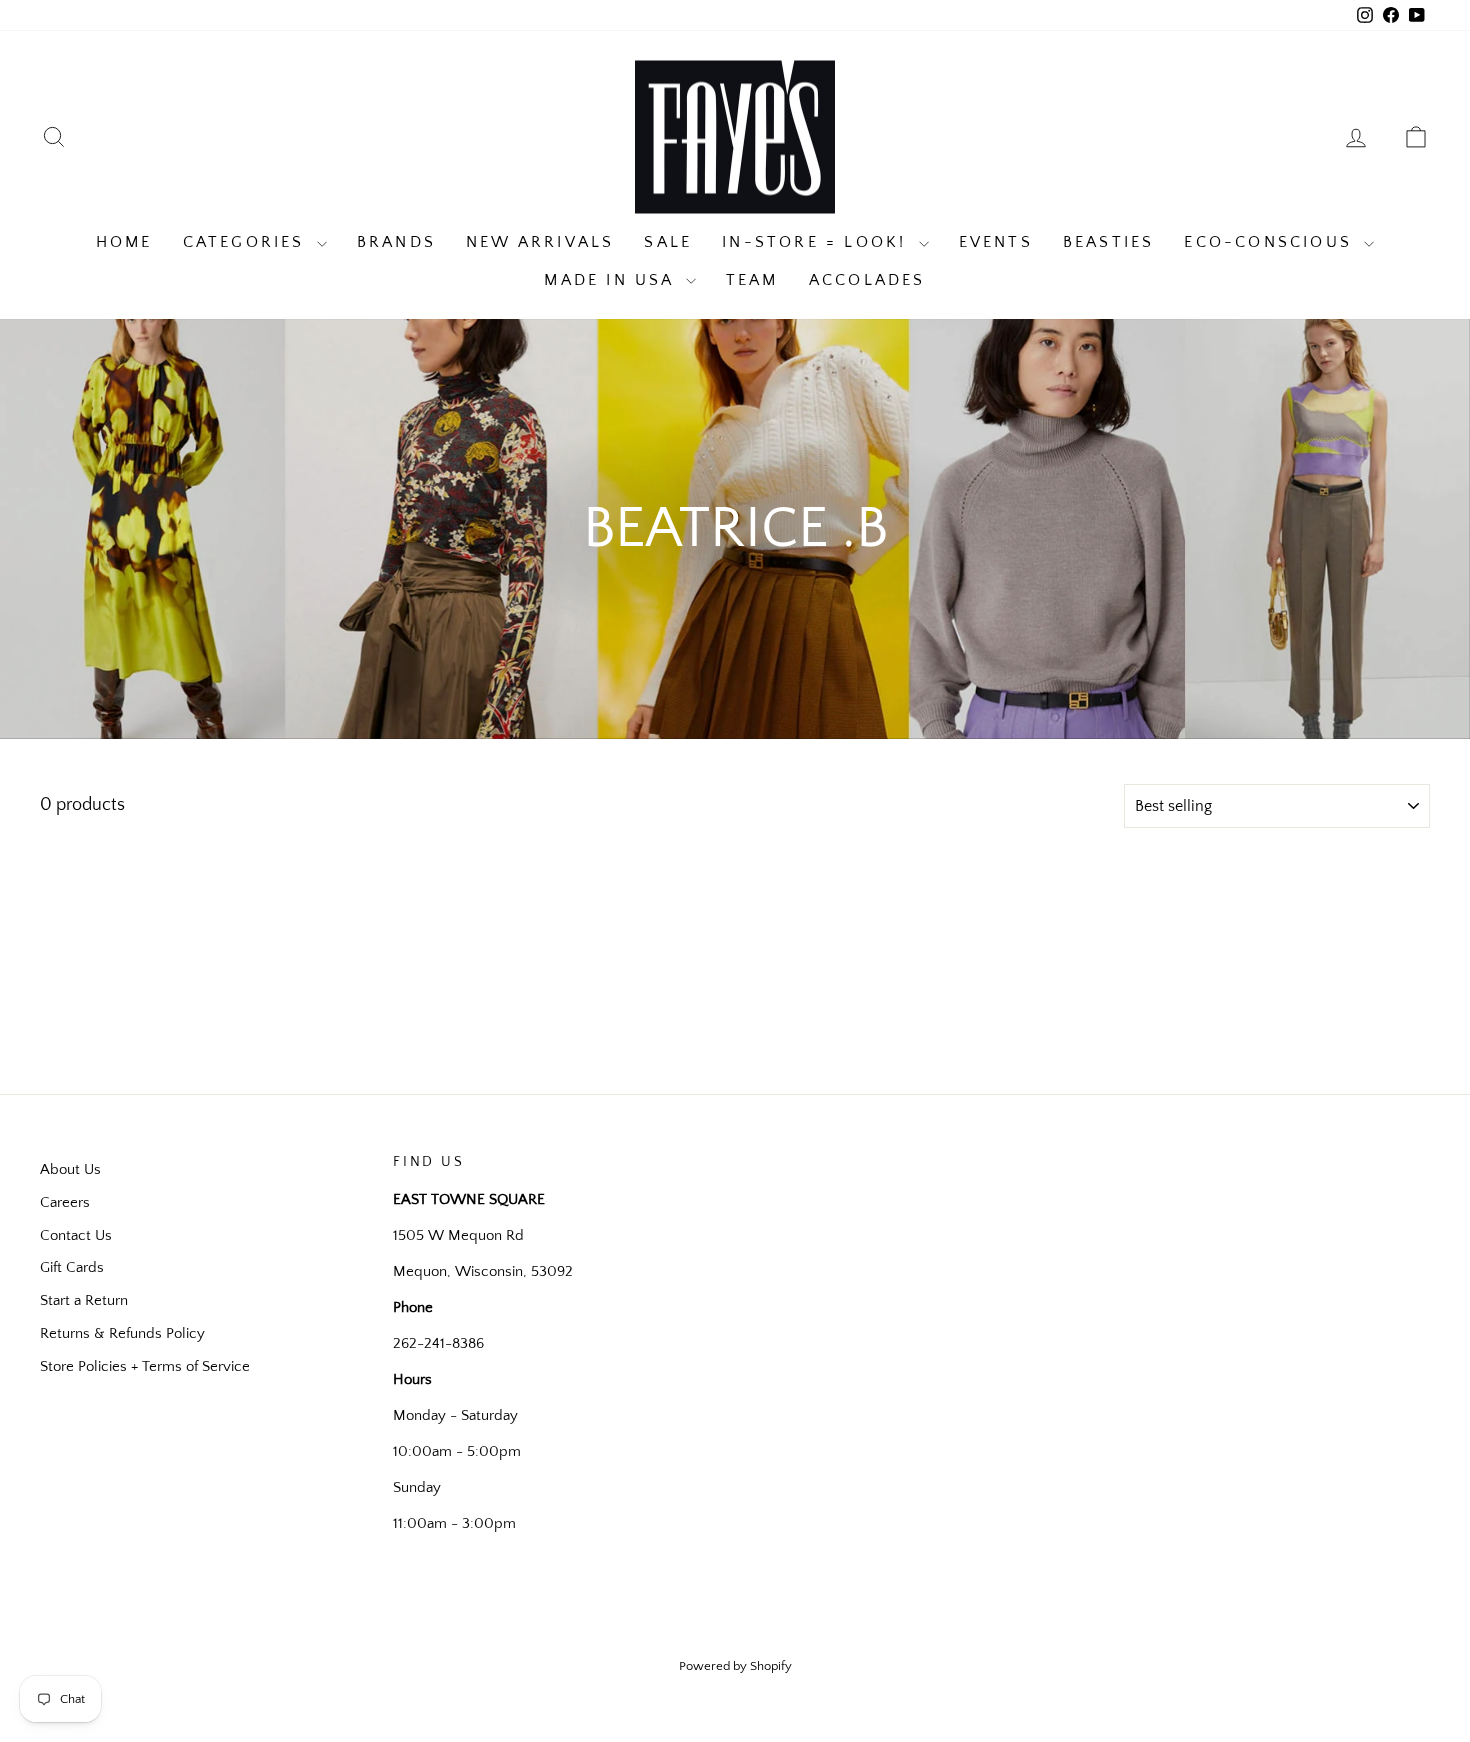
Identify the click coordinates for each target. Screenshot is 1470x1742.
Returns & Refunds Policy (122, 1333)
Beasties (1109, 242)
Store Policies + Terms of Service (145, 1366)
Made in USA (612, 280)
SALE (668, 242)
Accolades (867, 280)
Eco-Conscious (1271, 242)
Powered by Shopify (735, 1666)
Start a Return (84, 1300)
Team (752, 280)
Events (996, 242)
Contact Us (76, 1235)
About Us (70, 1169)
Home (124, 242)
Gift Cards (72, 1267)
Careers (65, 1202)
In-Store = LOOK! (817, 242)
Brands (396, 242)
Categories (247, 242)
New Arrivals (540, 242)
